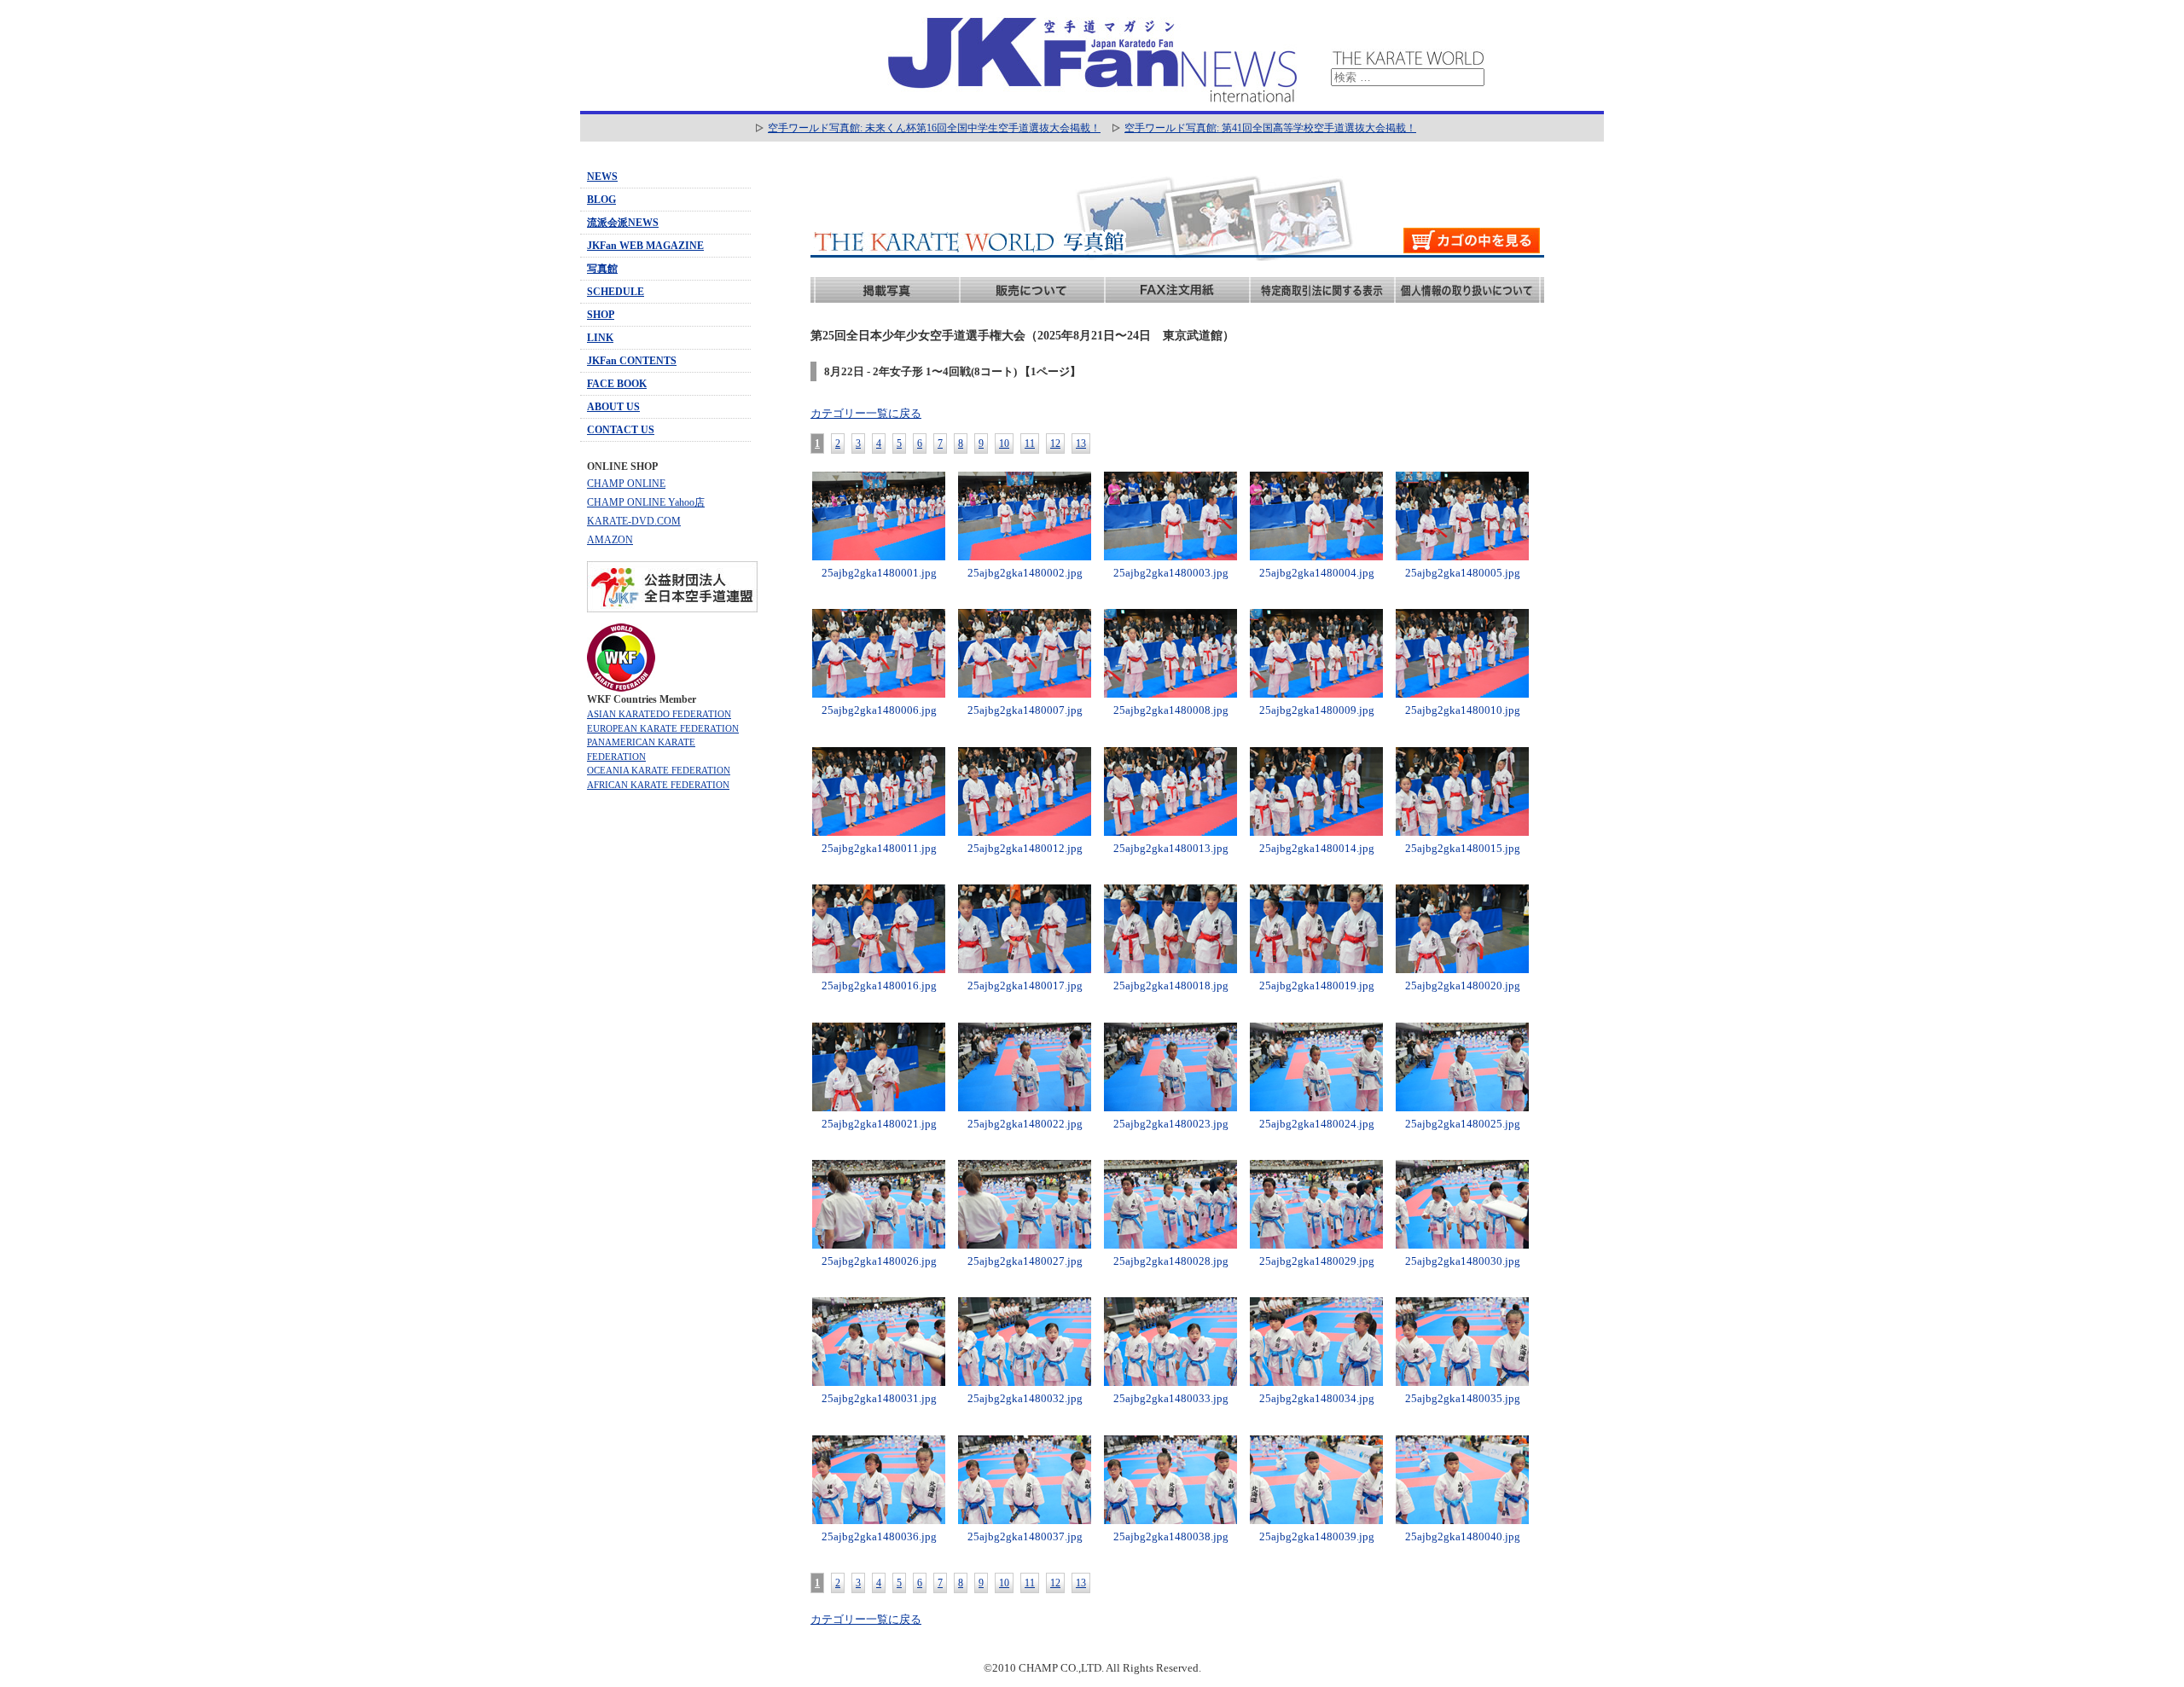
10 (1004, 443)
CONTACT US (621, 430)
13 (1081, 443)
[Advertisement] (665, 1070)
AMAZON (610, 540)
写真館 (602, 269)
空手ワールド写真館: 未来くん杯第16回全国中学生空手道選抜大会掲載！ (934, 128)
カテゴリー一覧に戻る (866, 413)
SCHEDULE (616, 292)
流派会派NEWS (623, 223)
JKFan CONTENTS (632, 361)
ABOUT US (613, 407)
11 (1030, 443)
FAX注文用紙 (1177, 290)
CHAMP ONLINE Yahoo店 (646, 502)
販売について (1032, 290)
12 (1055, 443)
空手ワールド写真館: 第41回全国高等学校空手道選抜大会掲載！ (1270, 128)
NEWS (602, 177)
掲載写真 (887, 290)
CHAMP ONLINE (626, 484)
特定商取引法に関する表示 (1322, 290)
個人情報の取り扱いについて (1467, 290)
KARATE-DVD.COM (634, 521)
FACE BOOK (617, 384)
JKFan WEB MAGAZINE (645, 246)
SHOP (601, 315)
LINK (600, 338)
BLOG (601, 200)
